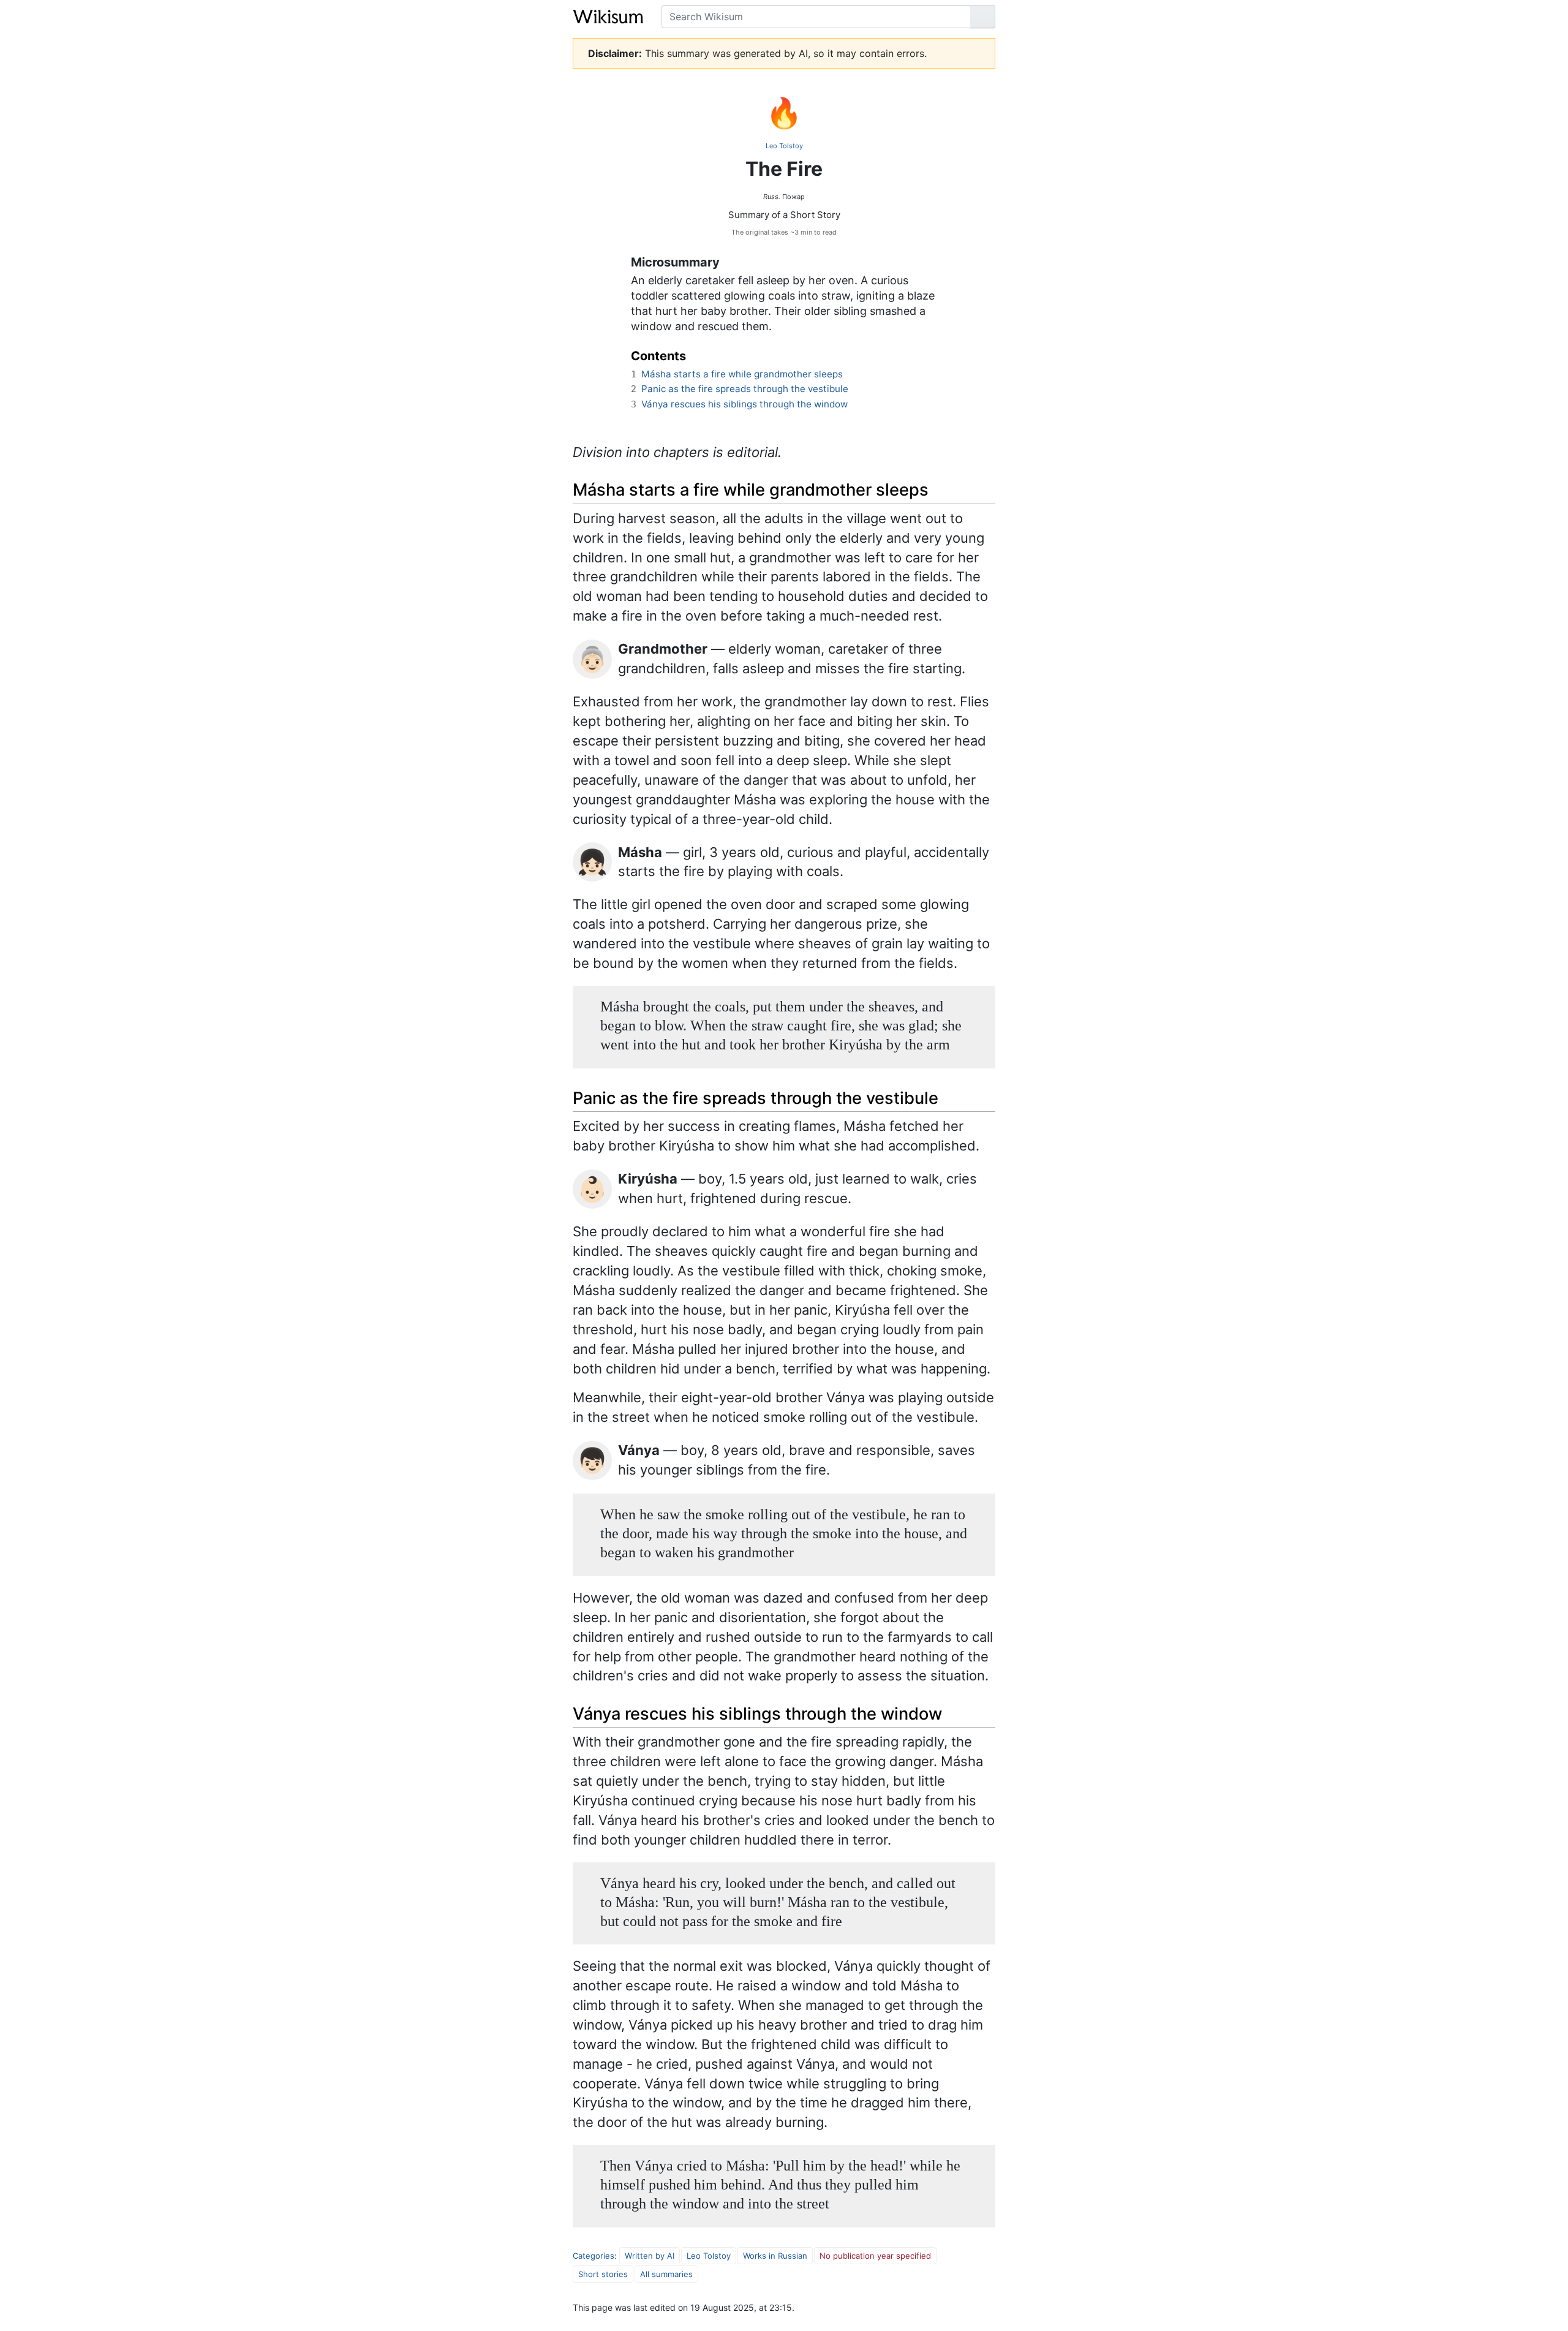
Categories (594, 2256)
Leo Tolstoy (784, 146)
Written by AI (650, 2256)
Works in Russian (775, 2256)
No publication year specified (875, 2256)
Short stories (603, 2274)
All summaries (666, 2274)
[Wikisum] (608, 17)
